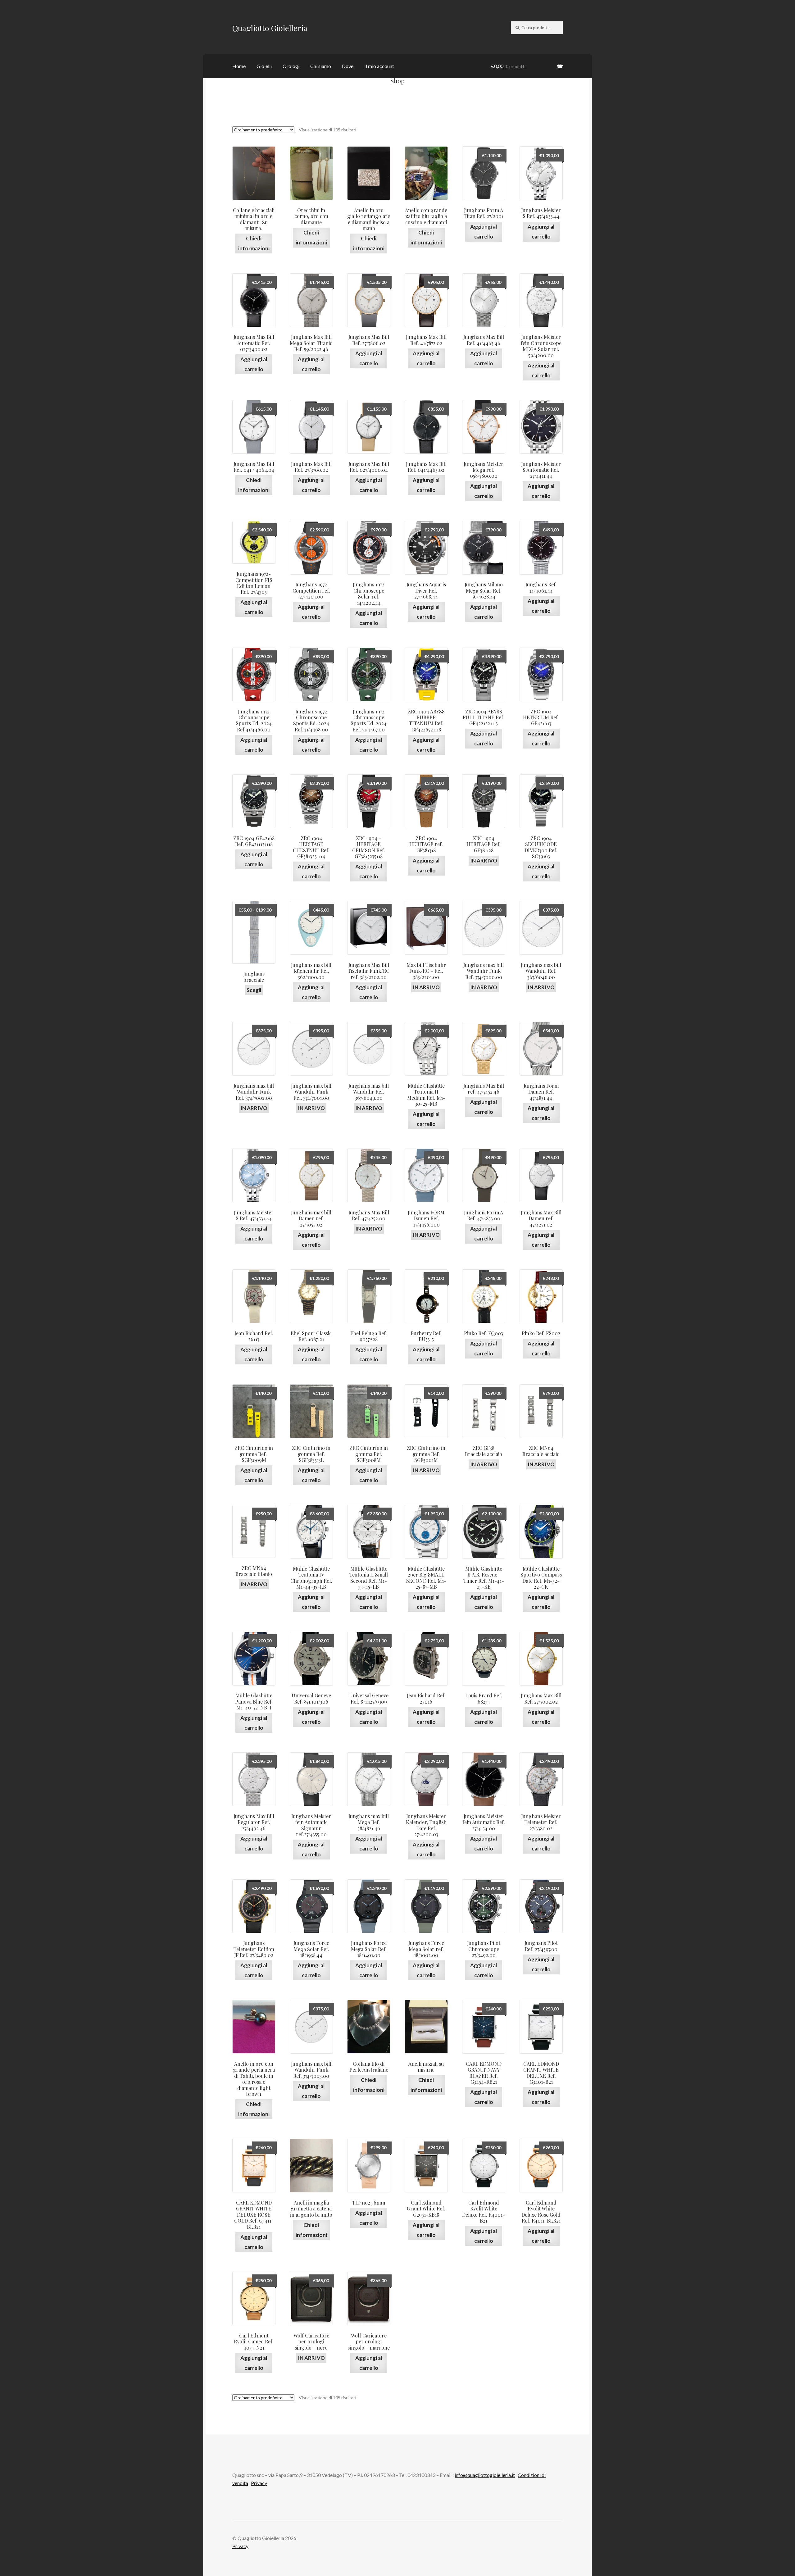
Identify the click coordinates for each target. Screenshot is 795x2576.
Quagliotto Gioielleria (270, 28)
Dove (348, 66)
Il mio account (379, 66)
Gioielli (264, 66)
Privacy (259, 2483)
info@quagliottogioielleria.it (485, 2475)
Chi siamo (321, 66)
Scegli (254, 990)
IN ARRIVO (484, 860)
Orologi (291, 66)
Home (239, 66)
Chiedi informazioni (254, 243)
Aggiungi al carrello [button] (484, 232)
